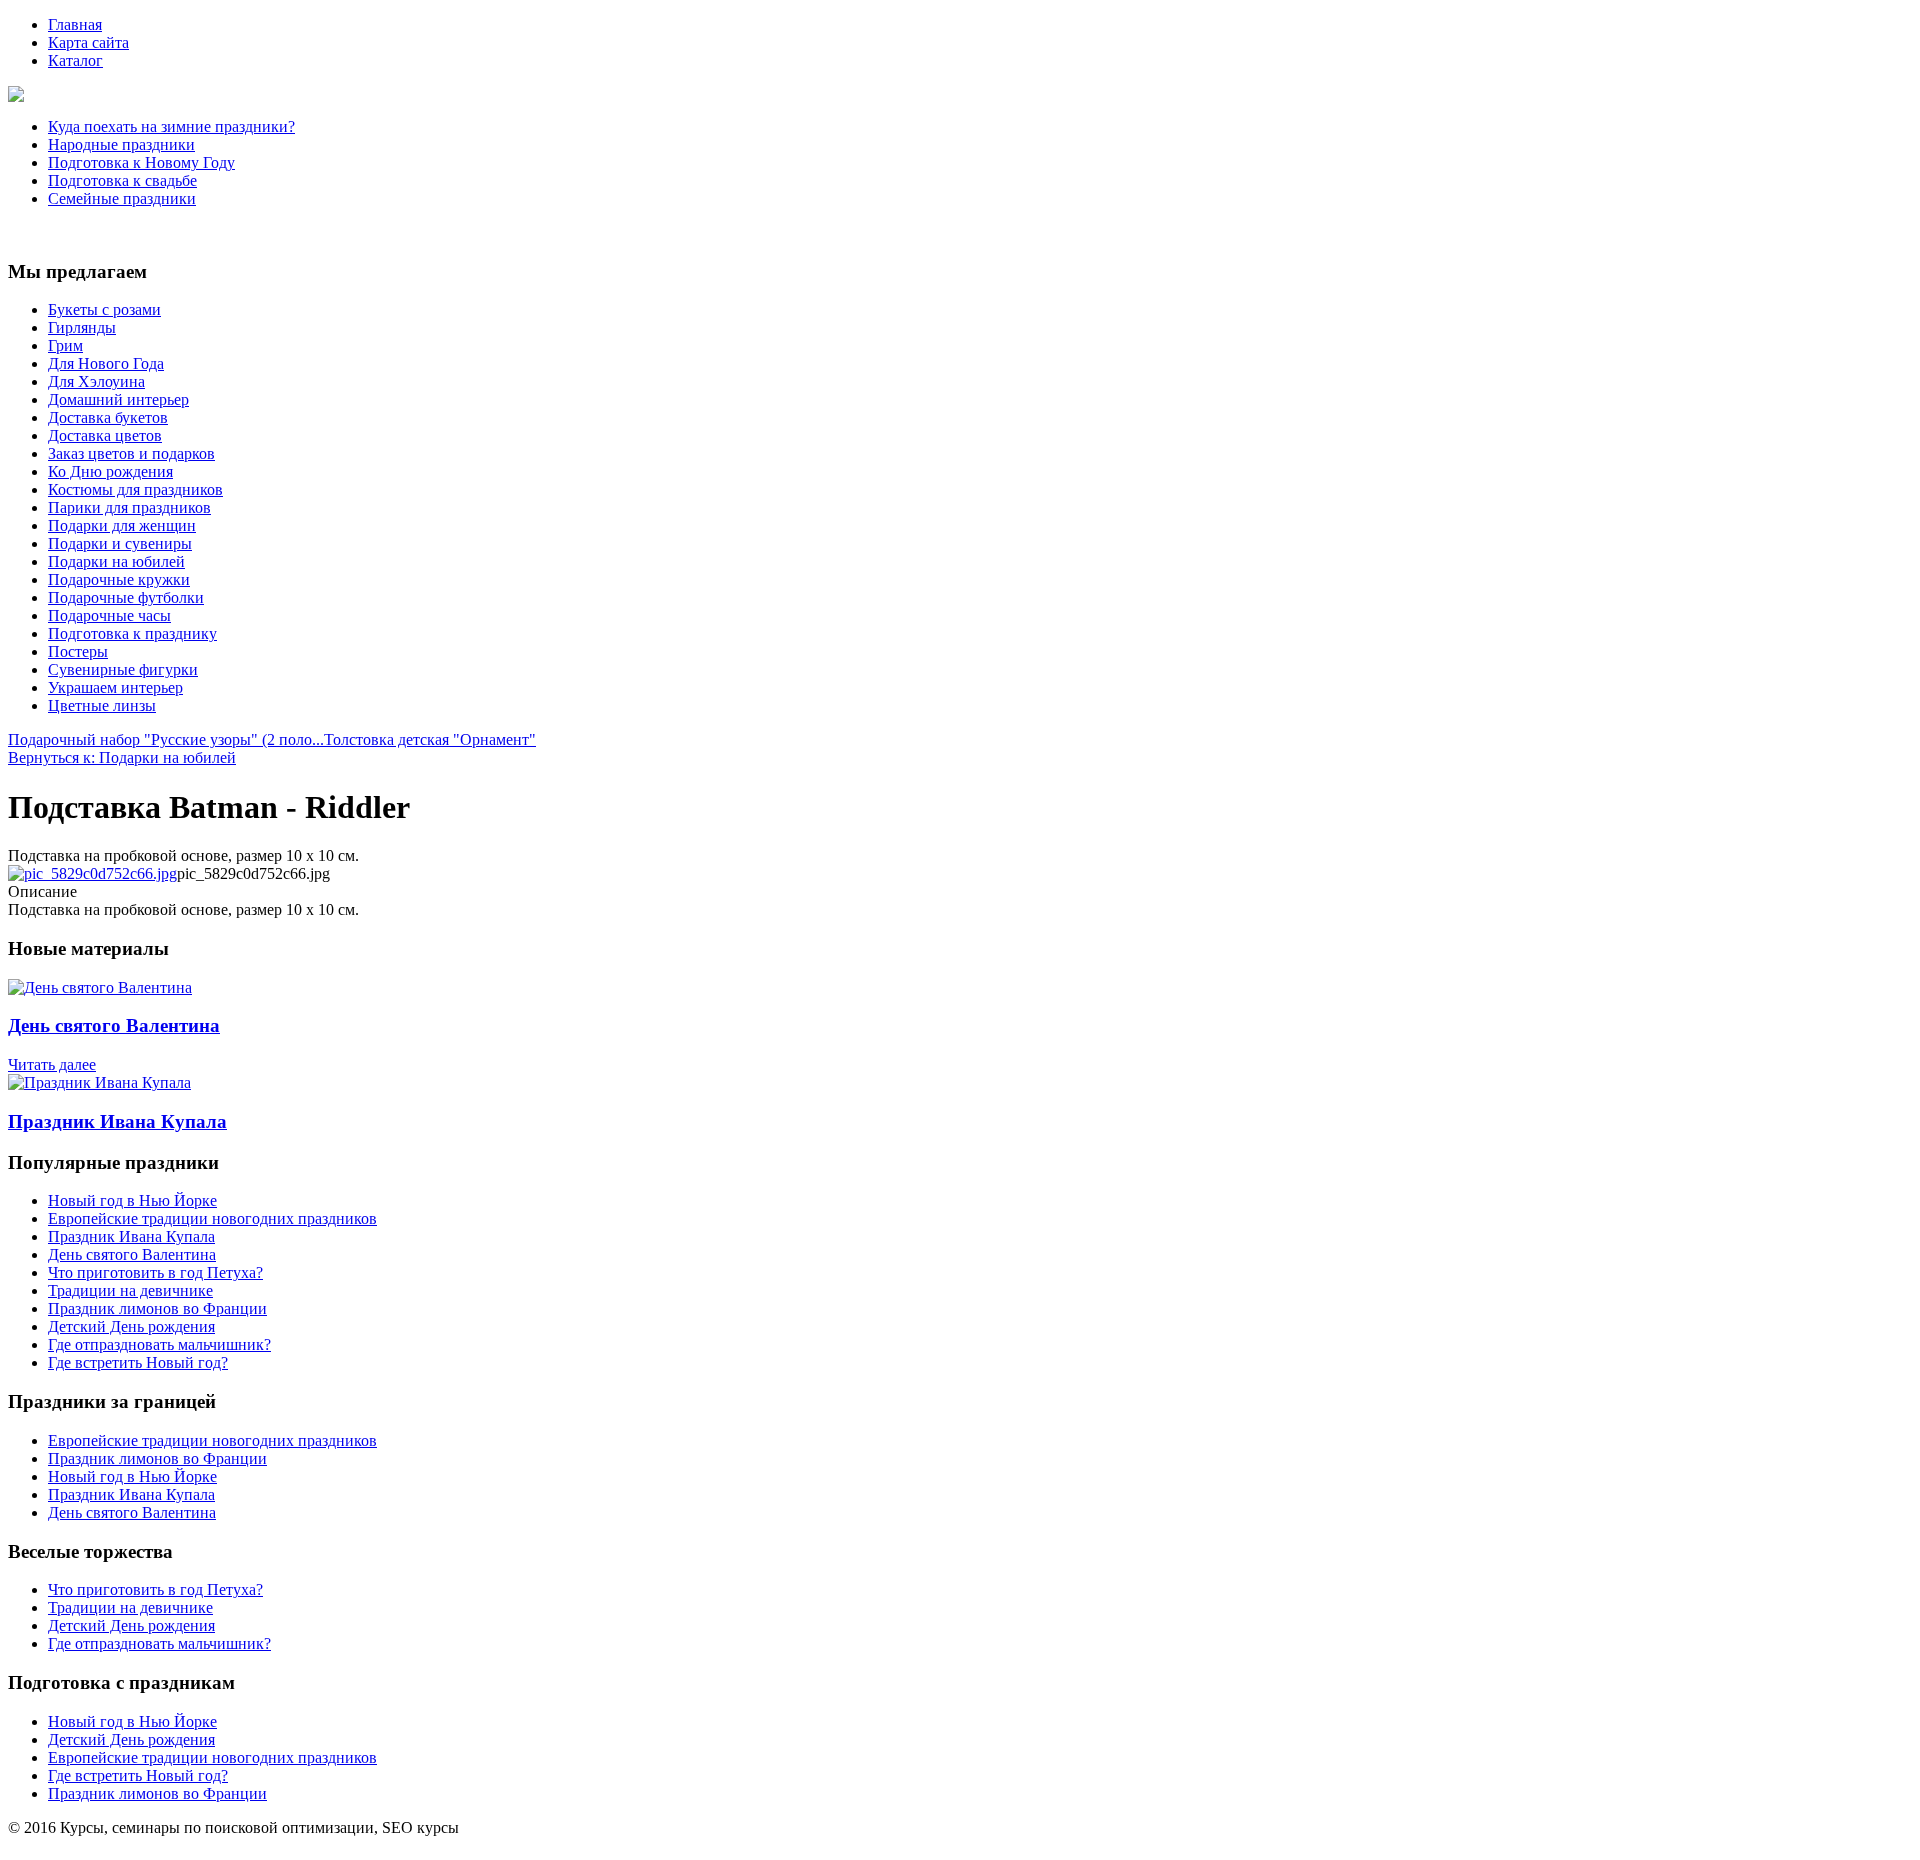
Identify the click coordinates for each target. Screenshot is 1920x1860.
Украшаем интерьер (115, 687)
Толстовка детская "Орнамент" (430, 739)
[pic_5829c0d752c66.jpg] (92, 873)
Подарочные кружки (119, 579)
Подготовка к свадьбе (122, 180)
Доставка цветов (105, 435)
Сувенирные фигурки (123, 669)
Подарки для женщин (122, 525)
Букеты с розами (104, 309)
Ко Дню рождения (110, 471)
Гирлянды (82, 327)
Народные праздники (121, 144)
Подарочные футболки (126, 597)
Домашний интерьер (118, 399)
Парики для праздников (129, 507)
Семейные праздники (122, 198)
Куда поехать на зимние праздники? (171, 126)
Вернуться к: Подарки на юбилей (122, 757)
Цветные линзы (102, 705)
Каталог (75, 60)
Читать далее (52, 1064)
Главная (75, 24)
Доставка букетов (108, 417)
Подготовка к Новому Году (141, 162)
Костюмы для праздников (135, 489)
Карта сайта (88, 42)
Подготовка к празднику (132, 633)
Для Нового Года (106, 363)
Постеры (78, 651)
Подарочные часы (109, 615)
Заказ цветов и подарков (131, 453)
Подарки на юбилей (116, 561)
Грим (65, 345)
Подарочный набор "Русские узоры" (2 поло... (166, 739)
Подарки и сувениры (120, 543)
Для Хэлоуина (96, 381)
